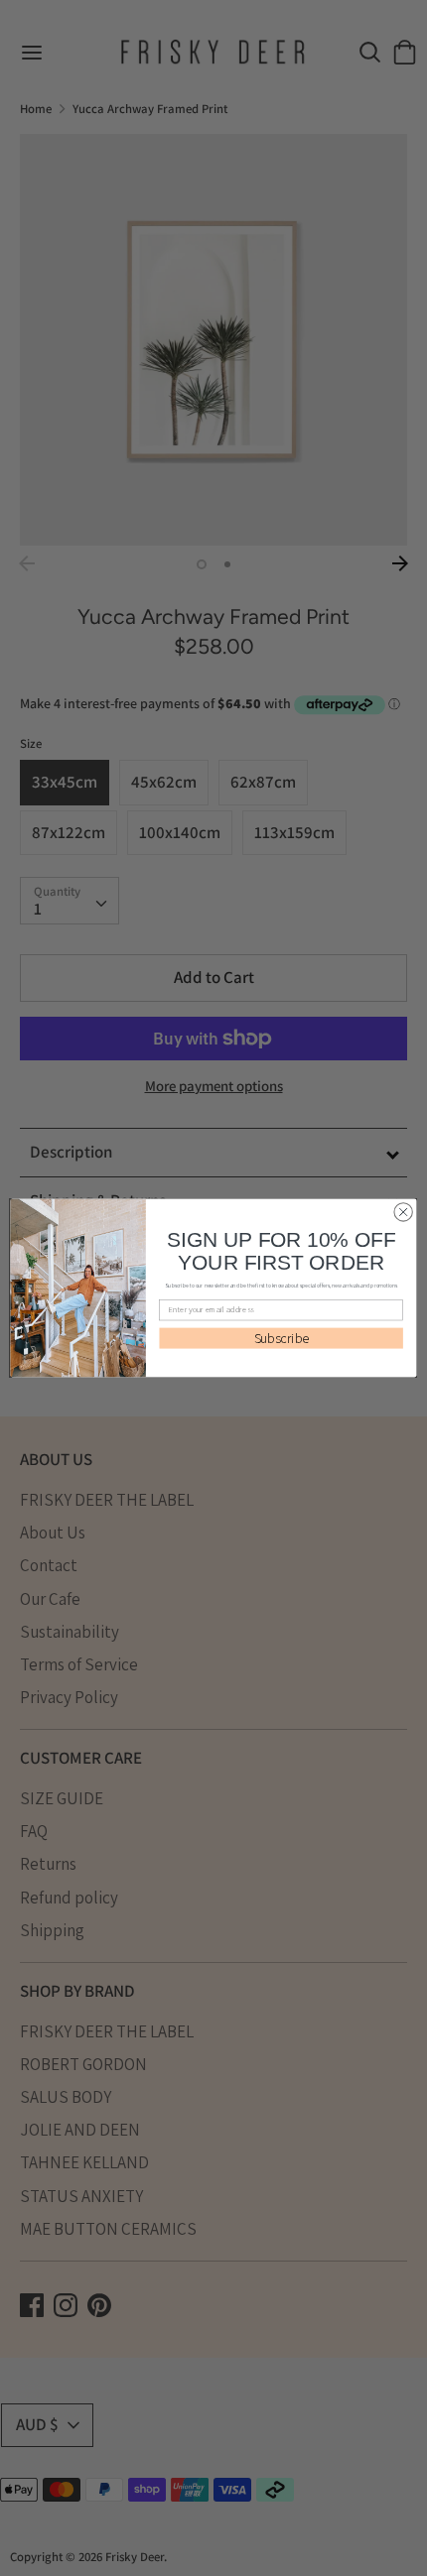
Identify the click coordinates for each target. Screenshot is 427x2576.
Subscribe (282, 1338)
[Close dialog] (403, 1212)
